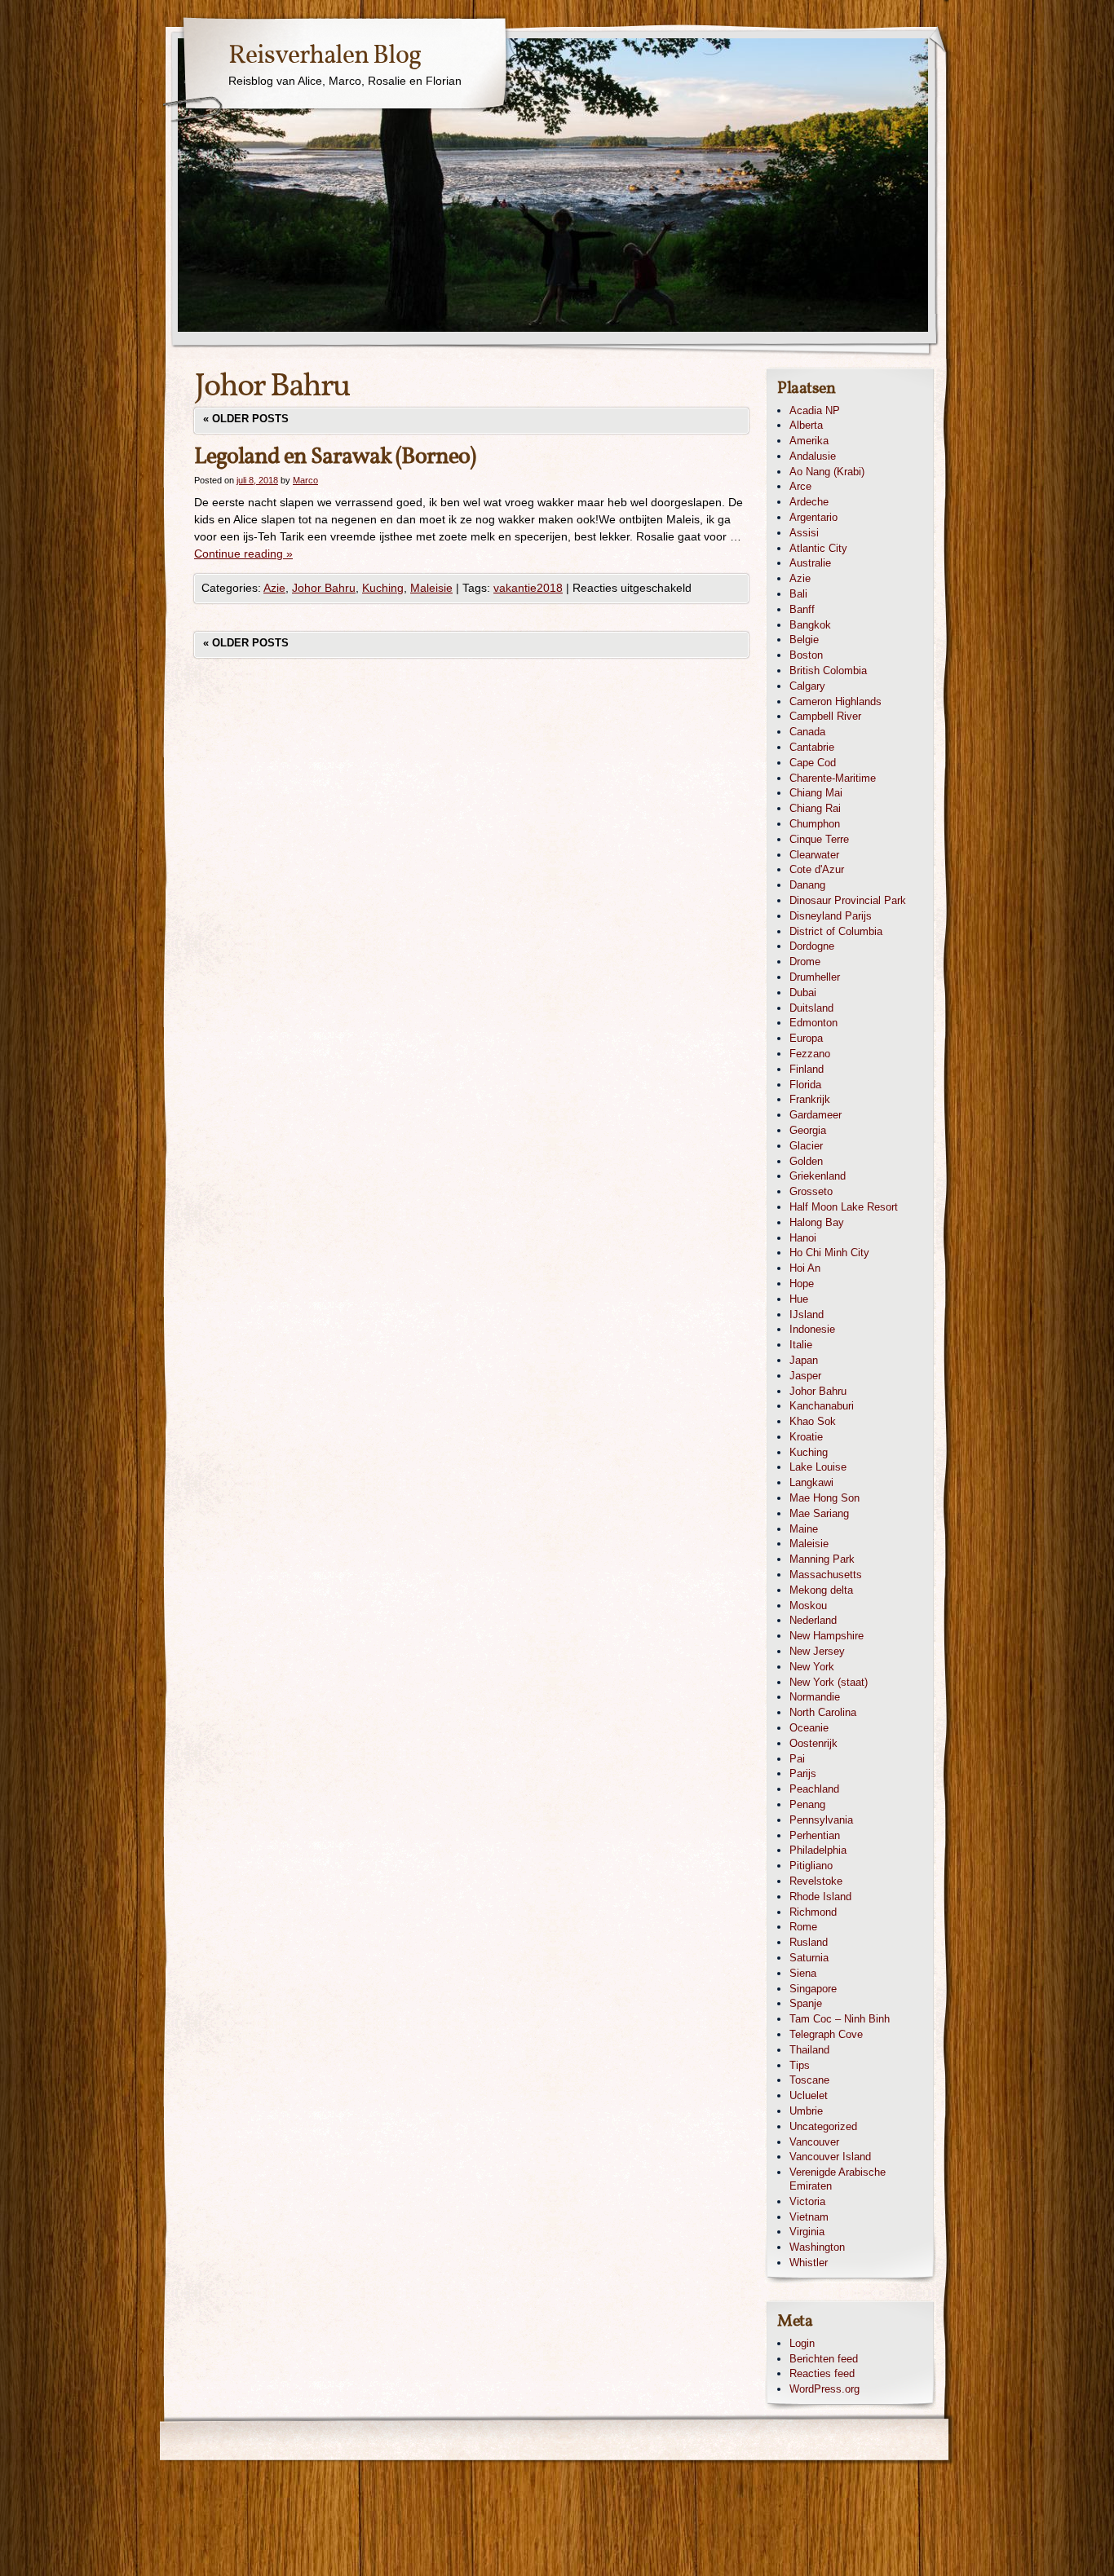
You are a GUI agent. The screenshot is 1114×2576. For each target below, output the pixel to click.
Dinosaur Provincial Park (848, 900)
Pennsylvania (821, 1820)
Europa (806, 1038)
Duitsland (811, 1008)
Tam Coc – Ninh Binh (840, 2019)
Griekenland (818, 1176)
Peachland (814, 1789)
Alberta (806, 425)
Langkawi (811, 1482)
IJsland (807, 1314)
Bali (798, 594)
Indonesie (812, 1329)
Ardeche (809, 502)
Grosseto (811, 1191)
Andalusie (813, 456)
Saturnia (809, 1958)
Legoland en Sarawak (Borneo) (335, 457)
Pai (797, 1759)
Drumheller (815, 977)
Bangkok (810, 625)
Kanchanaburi (822, 1406)
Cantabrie (812, 747)
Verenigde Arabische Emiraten (838, 2179)
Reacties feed (822, 2373)
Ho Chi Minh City (829, 1253)
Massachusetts (826, 1575)
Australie (810, 563)
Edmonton (813, 1023)
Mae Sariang (819, 1513)
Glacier (806, 1146)
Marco (305, 480)
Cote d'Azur (817, 869)
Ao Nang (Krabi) (827, 472)
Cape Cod (813, 763)
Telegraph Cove (826, 2034)
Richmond (813, 1912)
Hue (799, 1299)
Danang (807, 885)
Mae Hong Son (824, 1498)
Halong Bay (817, 1222)
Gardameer (816, 1115)
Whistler (809, 2263)
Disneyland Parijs (831, 916)
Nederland (813, 1620)
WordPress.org (824, 2389)
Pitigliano (811, 1866)
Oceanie (809, 1728)
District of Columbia (836, 931)
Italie (801, 1345)
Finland (807, 1069)
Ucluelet (809, 2095)
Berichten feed (824, 2359)
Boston (806, 655)
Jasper (805, 1376)
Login (802, 2343)
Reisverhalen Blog (325, 56)
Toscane (809, 2080)
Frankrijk (810, 1099)
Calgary (807, 686)
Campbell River (825, 716)
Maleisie (431, 588)
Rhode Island (820, 1897)
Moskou (808, 1606)
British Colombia (828, 670)
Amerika (809, 441)
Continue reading (243, 554)
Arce (800, 486)
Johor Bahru (324, 588)
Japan (804, 1360)
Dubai (803, 992)
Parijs (803, 1773)
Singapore (813, 1989)
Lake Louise (818, 1467)
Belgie (804, 640)
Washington (817, 2247)
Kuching (383, 588)
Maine (804, 1529)
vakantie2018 (528, 588)
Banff (802, 609)
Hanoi (803, 1238)
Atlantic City (818, 548)
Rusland (809, 1942)
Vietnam (809, 2217)
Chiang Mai (816, 793)
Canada (807, 732)
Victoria (807, 2201)
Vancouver (814, 2142)
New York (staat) (829, 1682)
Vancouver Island (830, 2157)
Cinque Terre (819, 839)
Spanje (806, 2003)
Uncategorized (823, 2126)
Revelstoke (816, 1881)
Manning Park (822, 1559)
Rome (803, 1927)
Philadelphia (818, 1850)
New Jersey (817, 1651)
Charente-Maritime (833, 778)
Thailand (809, 2050)
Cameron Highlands (835, 701)
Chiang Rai (815, 808)
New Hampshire (827, 1636)
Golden (806, 1161)
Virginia (807, 2232)
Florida (805, 1085)
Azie (274, 588)
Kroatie (806, 1437)
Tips (800, 2065)
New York (812, 1667)
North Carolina (823, 1712)
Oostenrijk (813, 1743)
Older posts (246, 419)
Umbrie (806, 2111)
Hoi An (805, 1268)
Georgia (808, 1130)
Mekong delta (821, 1590)
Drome (805, 962)
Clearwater (814, 855)
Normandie (815, 1697)
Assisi (804, 533)
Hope (802, 1284)
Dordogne (812, 946)
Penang (807, 1804)
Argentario (813, 517)
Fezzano (810, 1054)
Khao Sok (813, 1421)
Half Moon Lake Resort (844, 1207)
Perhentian (815, 1835)
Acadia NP (815, 410)
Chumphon (815, 824)
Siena (803, 1973)
